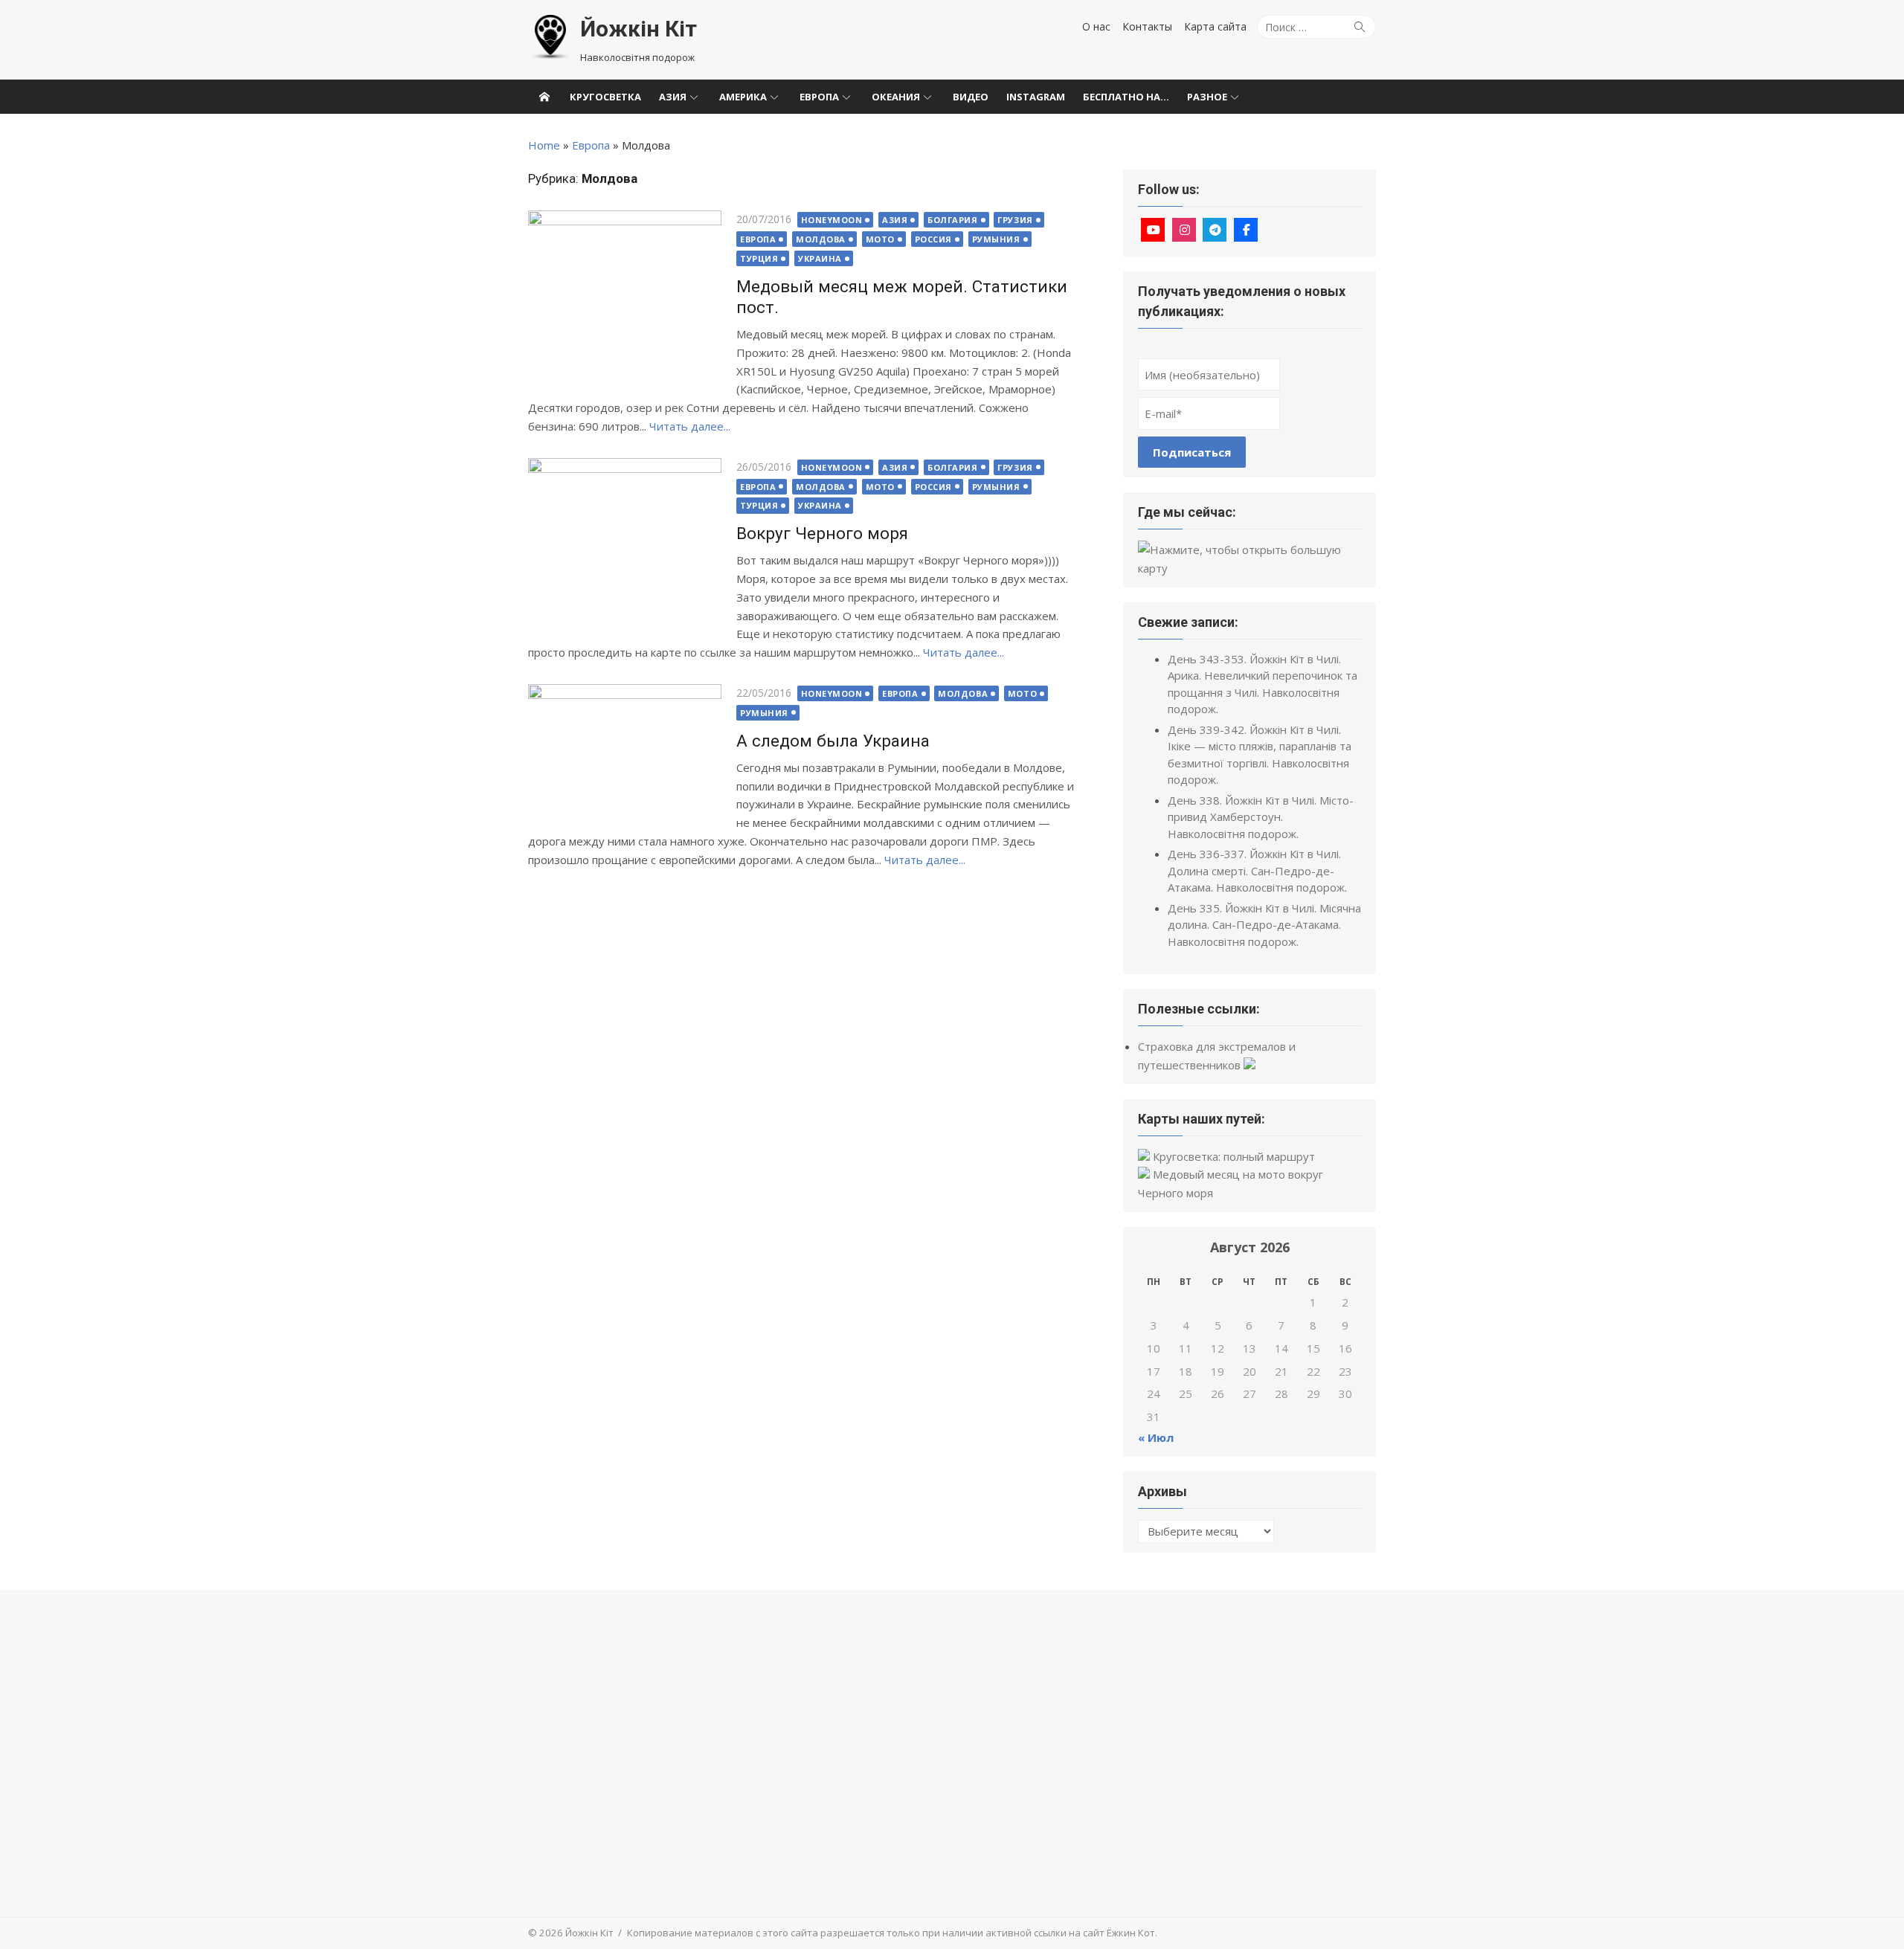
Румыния (996, 239)
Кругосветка (605, 97)
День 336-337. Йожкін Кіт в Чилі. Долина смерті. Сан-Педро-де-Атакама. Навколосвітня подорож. (1257, 870)
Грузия (1015, 220)
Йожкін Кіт (550, 40)
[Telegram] (1215, 230)
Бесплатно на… (1126, 97)
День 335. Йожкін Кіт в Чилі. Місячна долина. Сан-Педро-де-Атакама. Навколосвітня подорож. (1264, 925)
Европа (819, 97)
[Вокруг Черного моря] (625, 547)
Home (544, 145)
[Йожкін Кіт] (544, 97)
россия (933, 239)
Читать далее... (690, 426)
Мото (880, 239)
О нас (1096, 26)
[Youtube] (1153, 230)
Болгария (952, 220)
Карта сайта (1215, 26)
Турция (759, 258)
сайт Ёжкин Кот (1119, 1933)
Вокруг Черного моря (822, 533)
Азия (673, 97)
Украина (820, 258)
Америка (743, 97)
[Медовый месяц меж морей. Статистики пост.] (625, 299)
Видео (971, 97)
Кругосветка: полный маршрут (1234, 1156)
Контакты (1147, 26)
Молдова (821, 239)
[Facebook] (1246, 230)
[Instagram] (1184, 230)
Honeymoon (832, 220)
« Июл (1156, 1437)
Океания (896, 97)
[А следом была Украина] (625, 756)
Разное (1207, 97)
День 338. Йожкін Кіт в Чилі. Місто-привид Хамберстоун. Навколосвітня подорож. (1261, 817)
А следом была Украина (833, 741)
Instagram (1036, 97)
